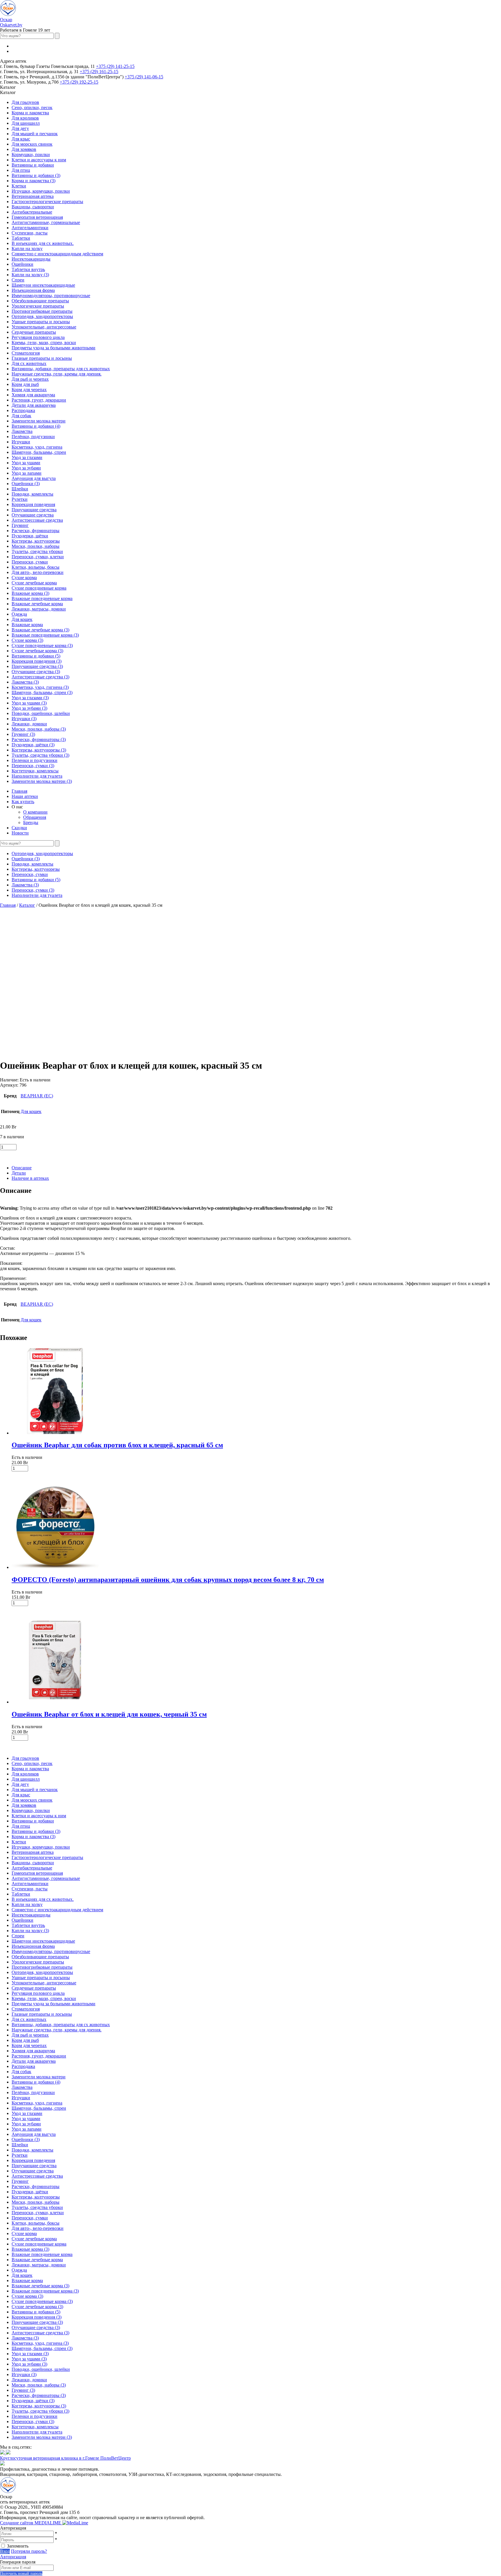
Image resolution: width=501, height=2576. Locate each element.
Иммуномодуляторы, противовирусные (51, 296)
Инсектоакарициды (31, 259)
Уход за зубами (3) (29, 708)
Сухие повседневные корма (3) (42, 645)
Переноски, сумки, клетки (38, 557)
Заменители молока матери (39, 421)
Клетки (19, 186)
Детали (19, 1173)
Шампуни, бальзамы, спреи (39, 452)
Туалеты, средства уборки (37, 551)
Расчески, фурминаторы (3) (39, 739)
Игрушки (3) (24, 719)
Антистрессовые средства (37, 520)
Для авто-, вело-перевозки (38, 572)
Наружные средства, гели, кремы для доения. (57, 374)
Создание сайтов (31, 2523)
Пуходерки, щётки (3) (33, 745)
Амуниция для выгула (34, 478)
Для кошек (22, 619)
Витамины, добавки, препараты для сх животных (61, 369)
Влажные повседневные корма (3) (45, 635)
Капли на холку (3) (30, 275)
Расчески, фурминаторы (36, 531)
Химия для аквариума (33, 395)
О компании (35, 812)
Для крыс (21, 139)
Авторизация (13, 2557)
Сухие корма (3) (27, 640)
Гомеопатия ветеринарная (37, 217)
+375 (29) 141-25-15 (115, 66)
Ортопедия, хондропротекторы (42, 316)
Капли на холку (27, 249)
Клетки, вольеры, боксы (36, 567)
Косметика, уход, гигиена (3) (40, 687)
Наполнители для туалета (37, 776)
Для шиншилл (26, 123)
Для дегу (20, 128)
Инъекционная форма (33, 290)
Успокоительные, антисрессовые (44, 327)
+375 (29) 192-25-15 (79, 82)
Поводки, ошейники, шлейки (41, 713)
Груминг (20, 525)
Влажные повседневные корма (42, 598)
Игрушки (21, 442)
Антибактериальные (32, 212)
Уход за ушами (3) (29, 703)
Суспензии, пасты (30, 233)
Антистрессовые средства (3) (40, 677)
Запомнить (18, 2546)
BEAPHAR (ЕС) (37, 1096)
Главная (19, 791)
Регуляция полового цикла (38, 337)
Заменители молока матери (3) (42, 781)
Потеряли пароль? (29, 2551)
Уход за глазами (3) (30, 698)
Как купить (23, 802)
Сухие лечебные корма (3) (37, 651)
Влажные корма (27, 625)
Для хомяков (24, 149)
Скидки (19, 828)
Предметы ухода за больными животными (53, 348)
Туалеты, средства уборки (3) (40, 755)
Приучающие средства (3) (37, 666)
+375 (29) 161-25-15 (99, 72)
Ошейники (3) (26, 484)
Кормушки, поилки (31, 155)
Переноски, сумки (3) (33, 766)
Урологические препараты (38, 306)
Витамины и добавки (33, 165)
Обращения (35, 817)
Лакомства (22, 431)
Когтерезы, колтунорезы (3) (39, 750)
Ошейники (22, 264)
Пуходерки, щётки (30, 536)
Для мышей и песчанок (35, 134)
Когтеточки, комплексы (35, 771)
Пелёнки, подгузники (33, 437)
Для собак (21, 416)
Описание (22, 1168)
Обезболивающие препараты (40, 301)
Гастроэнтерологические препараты (47, 202)
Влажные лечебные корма (37, 604)
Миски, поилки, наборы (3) (39, 729)
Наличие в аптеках (30, 1178)
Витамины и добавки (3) (36, 175)
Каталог (27, 905)
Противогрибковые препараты (42, 311)
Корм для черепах (29, 390)
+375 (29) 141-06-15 (144, 77)
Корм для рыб (25, 384)
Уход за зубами (26, 468)
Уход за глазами (27, 457)
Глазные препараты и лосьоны (42, 358)
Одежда (19, 614)
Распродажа (23, 410)
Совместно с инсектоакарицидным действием (57, 254)
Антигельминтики (30, 228)
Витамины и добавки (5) (36, 656)
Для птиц (21, 170)
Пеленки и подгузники (35, 760)
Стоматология (26, 353)
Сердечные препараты (34, 332)
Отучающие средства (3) (36, 672)
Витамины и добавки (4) (36, 426)
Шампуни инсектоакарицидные (43, 285)
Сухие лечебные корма (34, 583)
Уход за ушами (26, 463)
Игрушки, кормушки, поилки (41, 191)
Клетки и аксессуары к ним (39, 160)
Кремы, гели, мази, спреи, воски (44, 343)
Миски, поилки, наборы (36, 546)
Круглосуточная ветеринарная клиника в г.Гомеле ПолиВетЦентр (65, 2458)
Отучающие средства (33, 515)
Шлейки (20, 489)
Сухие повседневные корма (39, 588)
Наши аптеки (25, 796)
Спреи (18, 280)
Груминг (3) (23, 734)
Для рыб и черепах (30, 379)
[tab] (256, 1168)
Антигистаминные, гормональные (46, 222)
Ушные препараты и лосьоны (41, 322)
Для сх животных (29, 363)
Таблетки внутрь (28, 269)
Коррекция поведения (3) (37, 661)
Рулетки (20, 499)
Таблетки (21, 238)
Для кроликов (25, 118)
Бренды (31, 822)
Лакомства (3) (25, 682)
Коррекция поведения (33, 504)
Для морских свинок (32, 144)
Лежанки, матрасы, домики (39, 609)
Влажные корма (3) (30, 593)
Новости (20, 833)
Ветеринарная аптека (33, 196)
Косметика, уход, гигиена (37, 447)
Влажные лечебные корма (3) (40, 630)
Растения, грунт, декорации (39, 400)
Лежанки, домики (29, 724)
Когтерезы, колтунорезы (36, 541)
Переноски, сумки (30, 562)
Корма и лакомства (30, 113)
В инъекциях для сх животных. (43, 243)
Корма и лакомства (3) (33, 181)
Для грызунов (25, 102)
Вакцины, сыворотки (33, 207)
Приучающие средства (34, 510)
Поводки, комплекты (32, 494)
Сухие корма (24, 578)
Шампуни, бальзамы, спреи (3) (42, 692)
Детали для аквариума (34, 405)
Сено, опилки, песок (32, 108)
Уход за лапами (27, 473)
